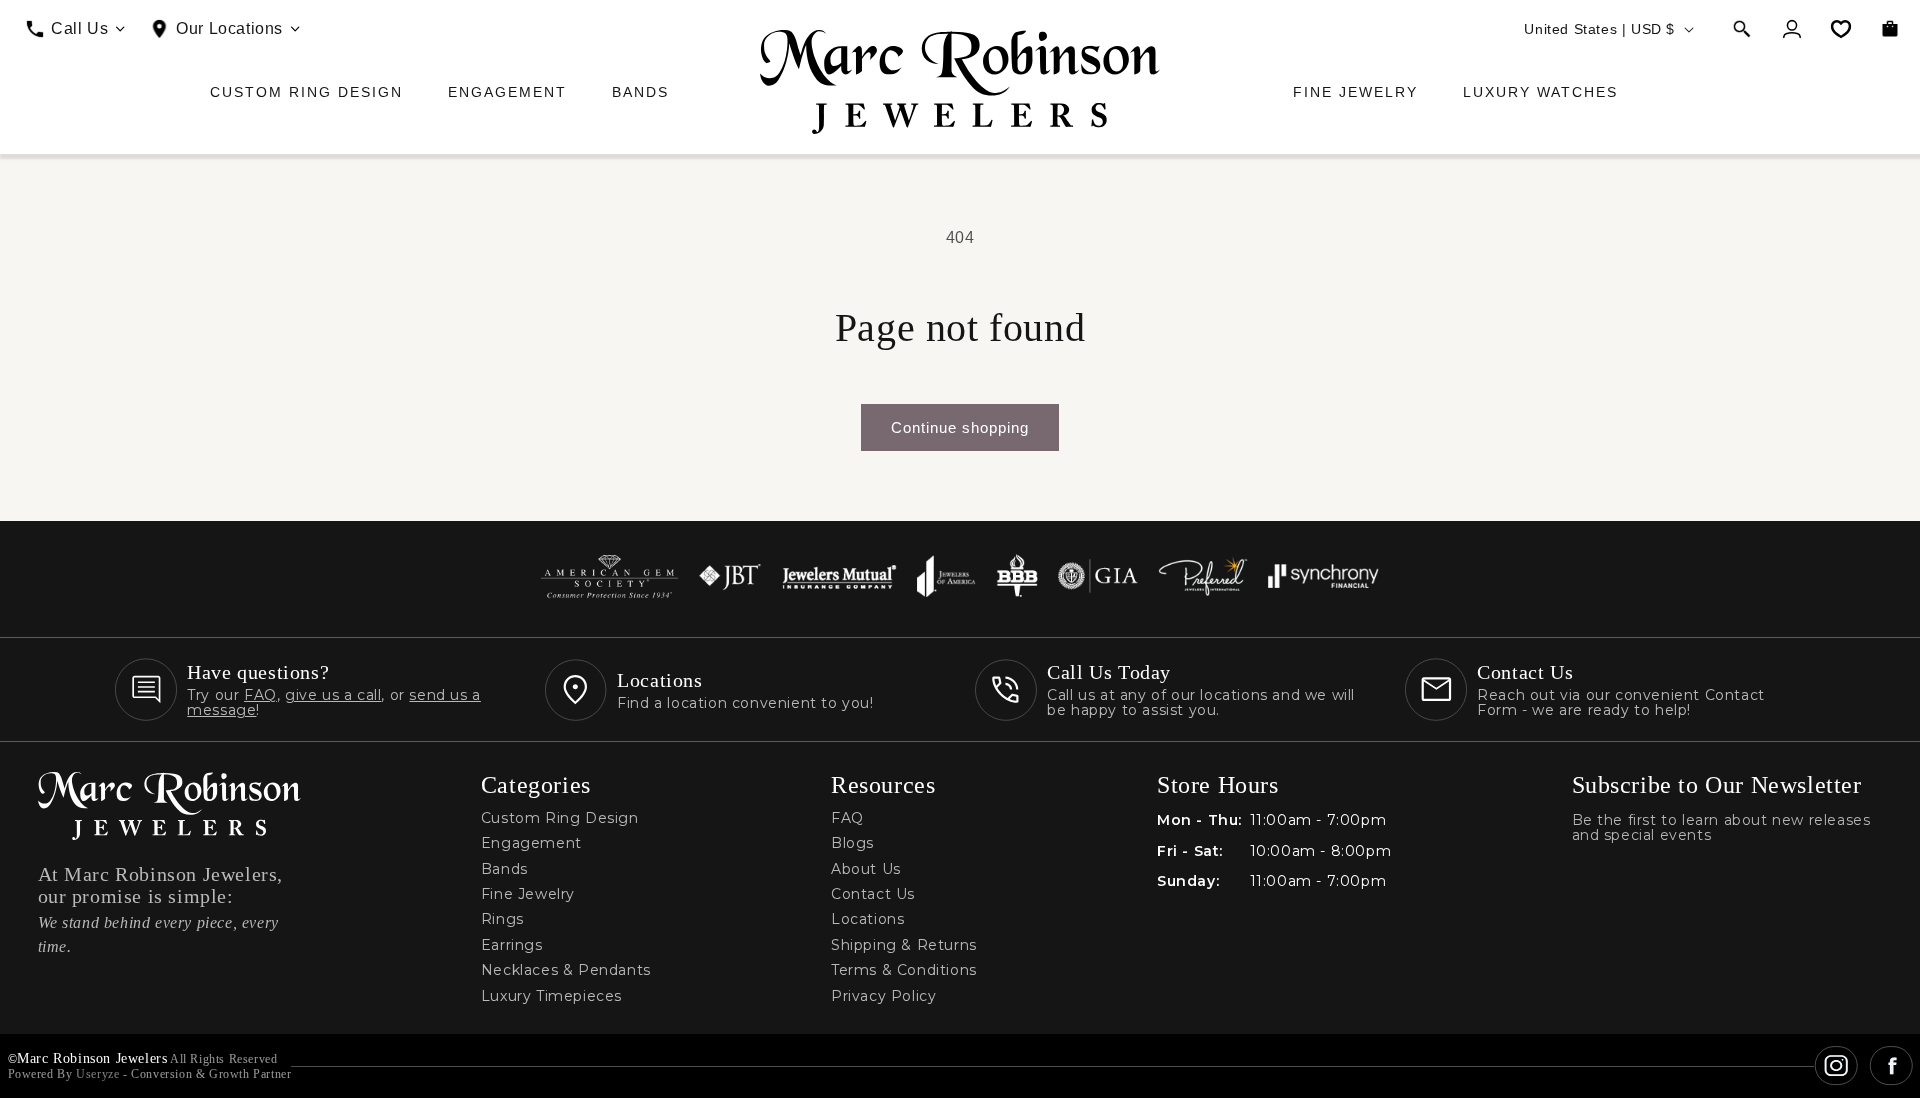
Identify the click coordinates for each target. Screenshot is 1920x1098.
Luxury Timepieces (551, 996)
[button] (1742, 29)
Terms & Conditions (904, 970)
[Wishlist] (1841, 29)
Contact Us (873, 894)
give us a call (333, 695)
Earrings (512, 945)
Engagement (507, 92)
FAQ (260, 695)
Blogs (852, 843)
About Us (866, 869)
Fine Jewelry (1355, 92)
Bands (640, 92)
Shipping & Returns (904, 945)
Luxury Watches (1540, 92)
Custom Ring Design (306, 92)
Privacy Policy (883, 996)
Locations (867, 919)
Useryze (97, 1074)
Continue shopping (960, 427)
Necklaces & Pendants (566, 970)
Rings (502, 919)
